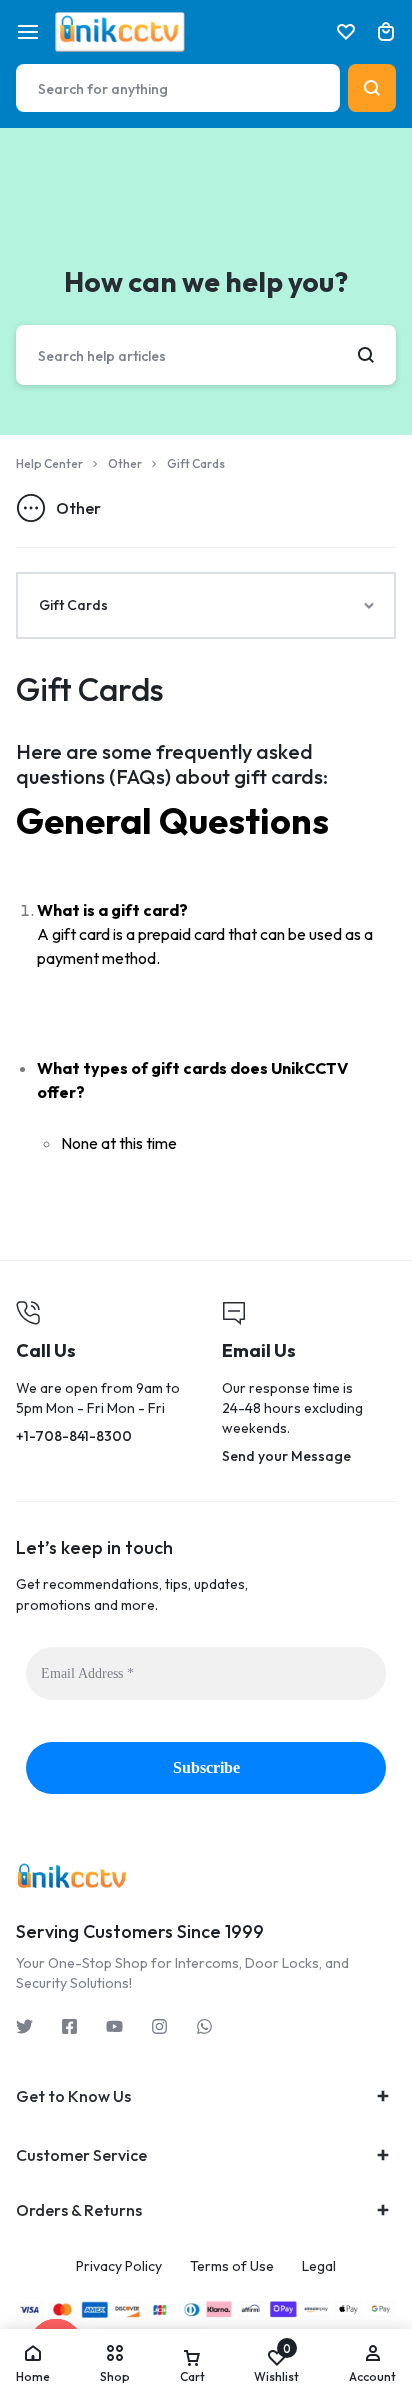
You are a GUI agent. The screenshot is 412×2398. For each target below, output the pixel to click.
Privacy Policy (119, 2266)
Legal (319, 2266)
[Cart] (386, 32)
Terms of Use (232, 2266)
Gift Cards (90, 689)
